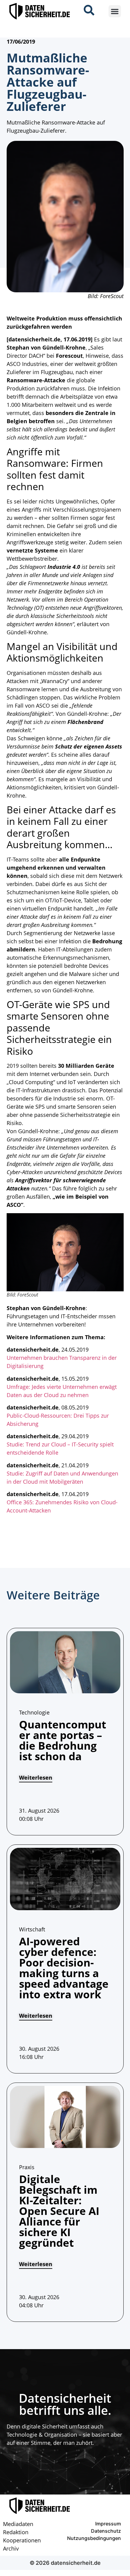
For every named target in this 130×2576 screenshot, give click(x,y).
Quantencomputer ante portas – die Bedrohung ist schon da (63, 1740)
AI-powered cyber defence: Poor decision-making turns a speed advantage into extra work (64, 1968)
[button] (115, 11)
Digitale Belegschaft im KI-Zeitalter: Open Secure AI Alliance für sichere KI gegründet (59, 2211)
